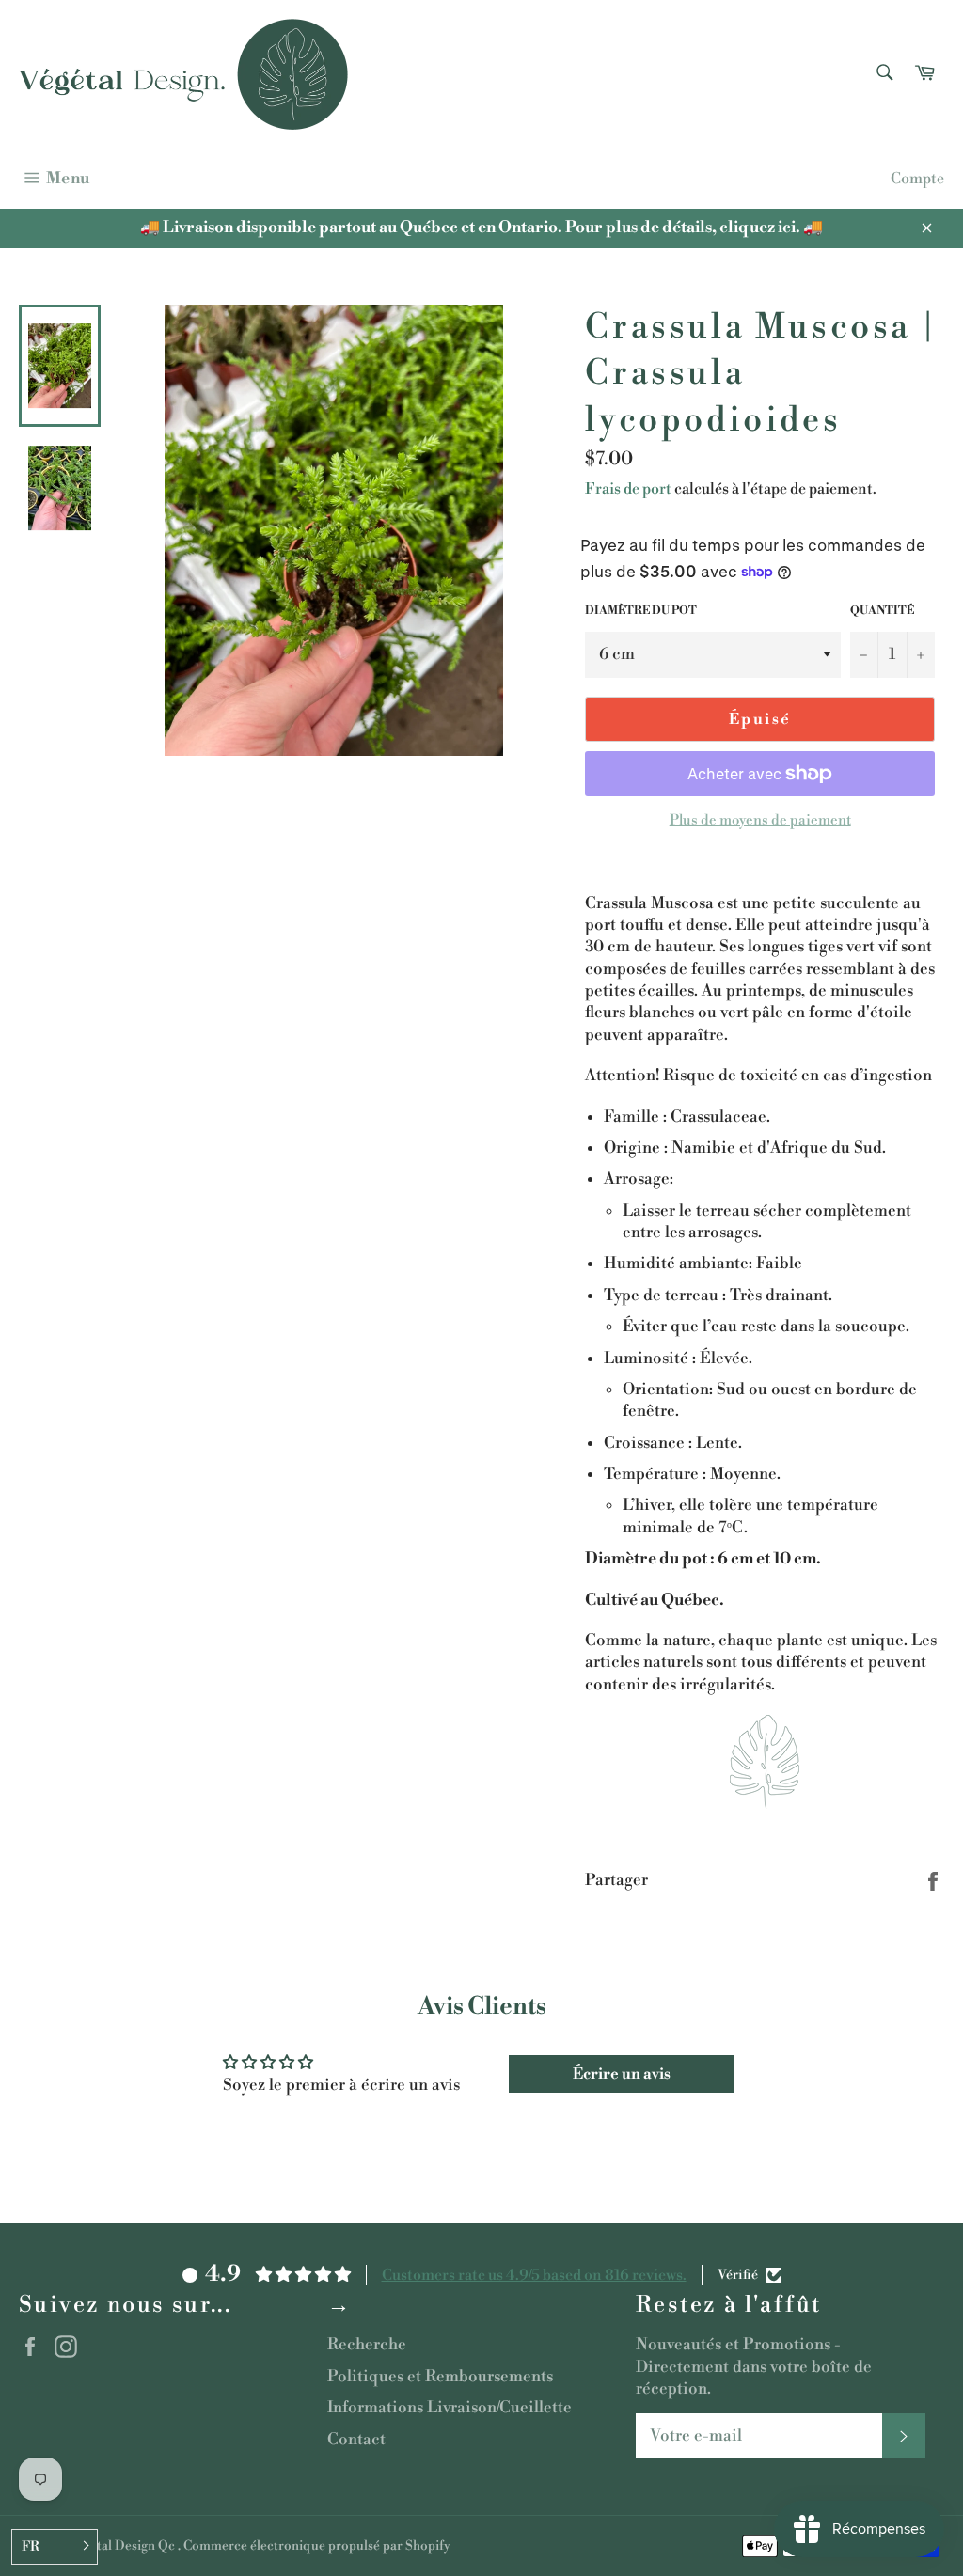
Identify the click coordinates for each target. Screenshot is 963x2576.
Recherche (367, 2345)
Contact (356, 2440)
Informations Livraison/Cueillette (450, 2408)
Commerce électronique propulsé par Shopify (317, 2545)
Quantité (882, 611)
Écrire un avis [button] (622, 2074)
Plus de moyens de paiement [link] (760, 820)
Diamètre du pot (641, 611)
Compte (917, 179)
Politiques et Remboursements (440, 2377)
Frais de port (628, 489)
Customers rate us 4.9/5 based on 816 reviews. (534, 2275)
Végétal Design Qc (123, 2545)
